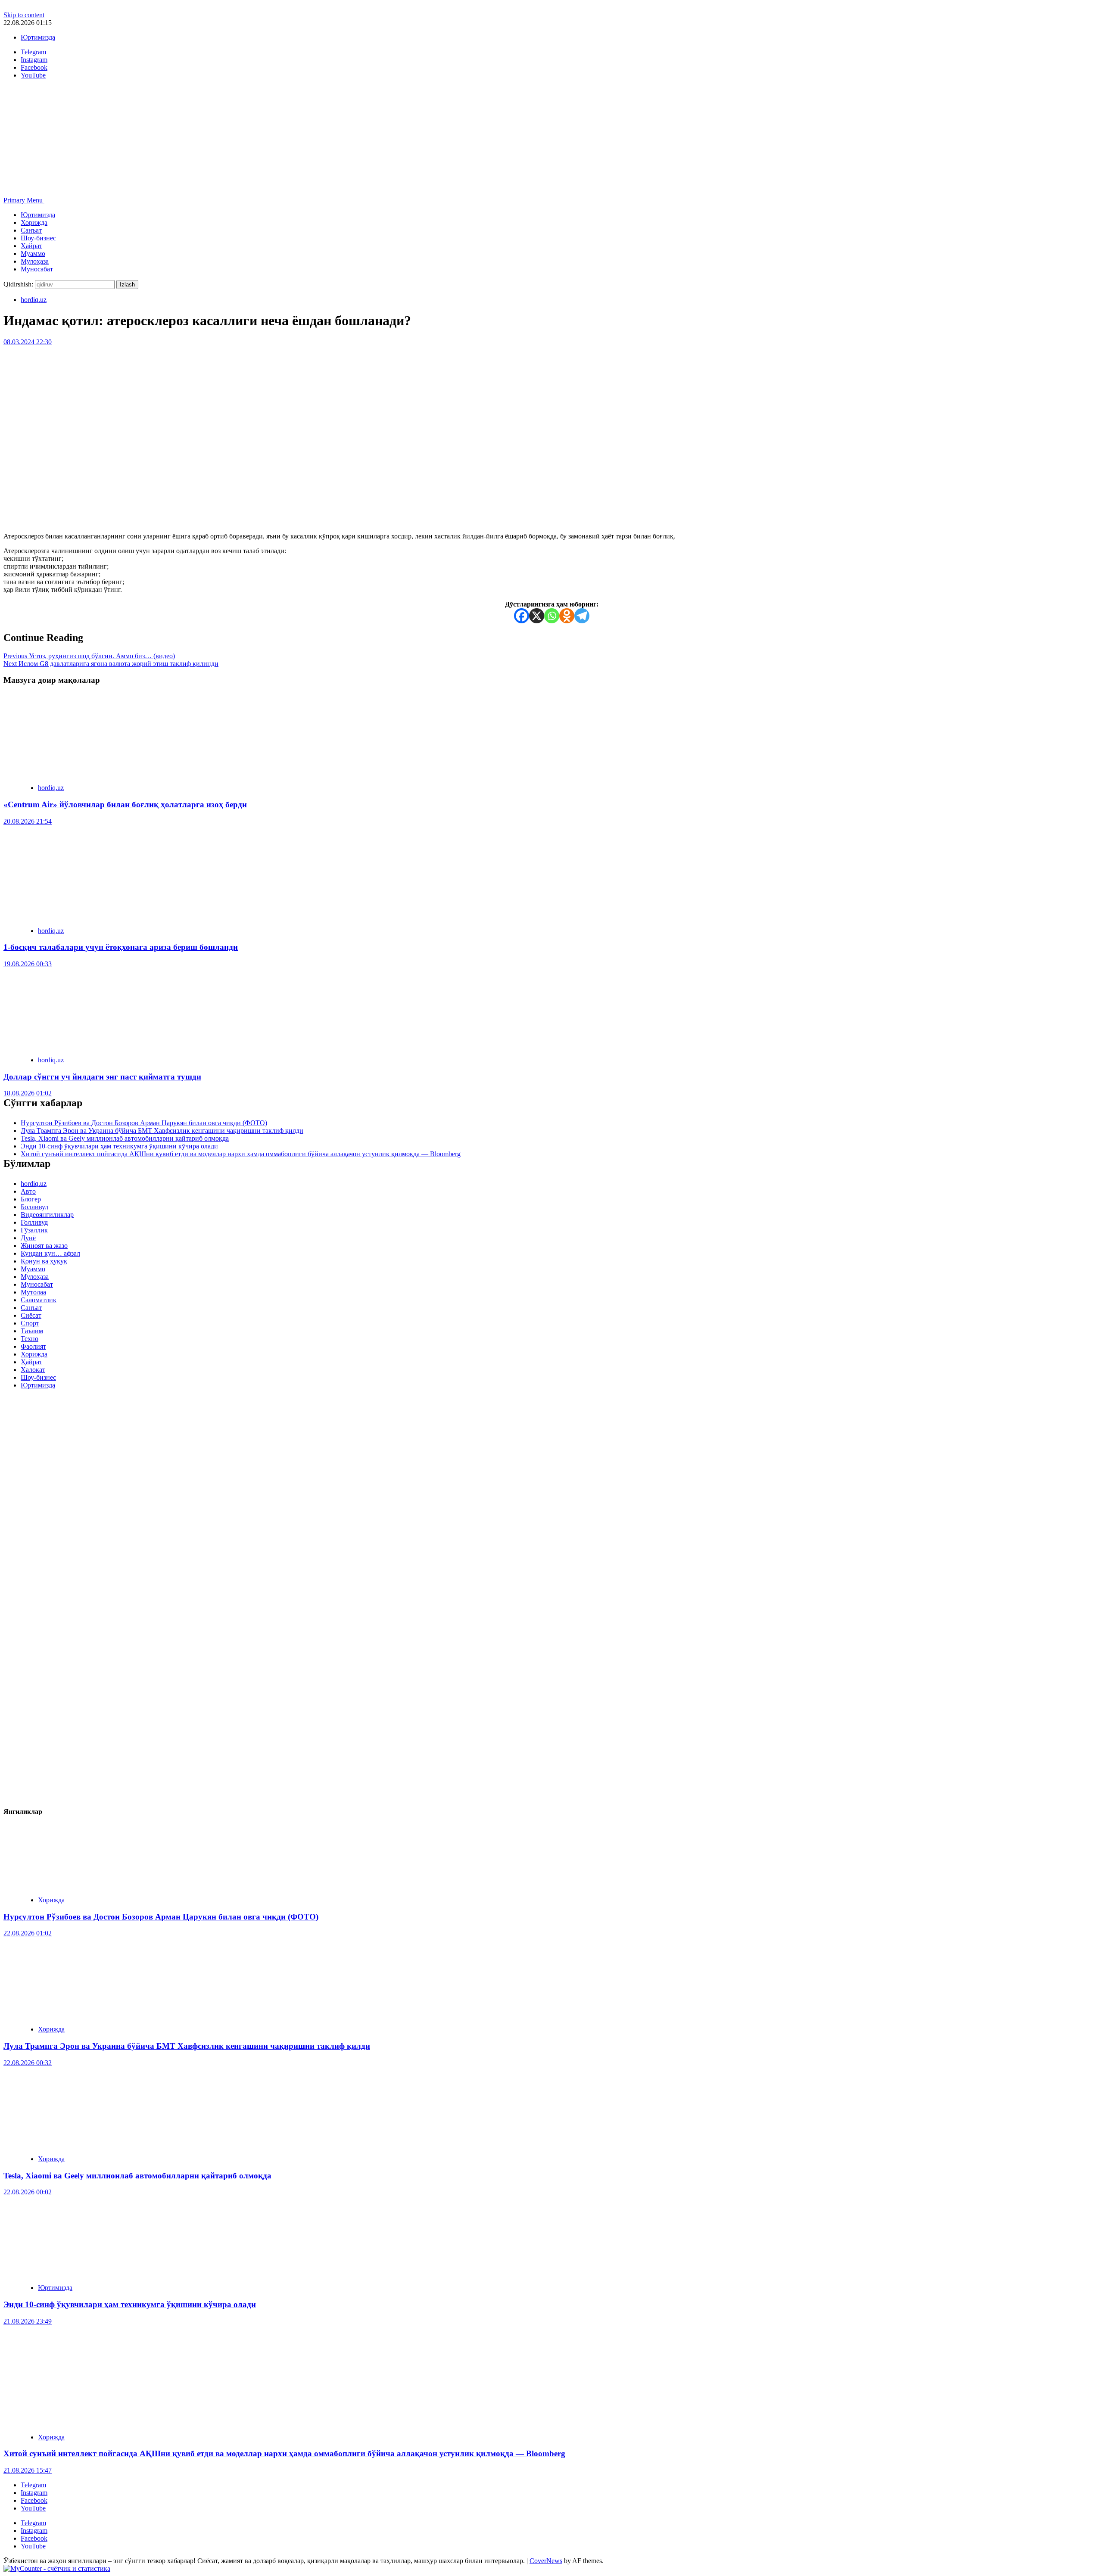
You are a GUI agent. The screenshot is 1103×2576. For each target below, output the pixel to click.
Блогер (31, 1199)
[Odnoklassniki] (567, 616)
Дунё (28, 1238)
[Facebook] (522, 616)
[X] (537, 616)
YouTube (33, 2508)
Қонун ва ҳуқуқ (44, 1261)
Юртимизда (38, 37)
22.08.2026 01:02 (28, 1933)
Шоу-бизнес (38, 238)
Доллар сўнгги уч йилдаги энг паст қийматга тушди (102, 1077)
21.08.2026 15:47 (28, 2470)
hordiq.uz (34, 300)
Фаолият (33, 1346)
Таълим (32, 1331)
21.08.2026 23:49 (28, 2321)
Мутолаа (33, 1292)
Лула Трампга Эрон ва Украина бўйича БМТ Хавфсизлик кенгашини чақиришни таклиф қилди (162, 1131)
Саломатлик (39, 1300)
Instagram (34, 2493)
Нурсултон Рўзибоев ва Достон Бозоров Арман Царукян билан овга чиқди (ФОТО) (144, 1123)
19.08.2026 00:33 (28, 964)
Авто (28, 1191)
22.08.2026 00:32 (28, 2063)
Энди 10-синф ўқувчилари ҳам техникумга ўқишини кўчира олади (119, 1146)
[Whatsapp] (552, 616)
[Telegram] (582, 616)
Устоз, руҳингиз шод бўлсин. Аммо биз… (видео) (89, 656)
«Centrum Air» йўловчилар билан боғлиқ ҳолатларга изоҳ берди (125, 804)
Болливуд (34, 1207)
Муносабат (37, 269)
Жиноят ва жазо (44, 1246)
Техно (30, 1339)
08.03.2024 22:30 (28, 342)
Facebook (34, 2500)
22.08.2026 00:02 (28, 2192)
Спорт (30, 1323)
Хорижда (34, 222)
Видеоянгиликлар (47, 1215)
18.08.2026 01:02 (28, 1093)
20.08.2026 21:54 (28, 821)
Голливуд (34, 1222)
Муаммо (33, 254)
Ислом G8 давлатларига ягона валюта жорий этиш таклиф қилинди (111, 664)
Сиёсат (31, 1315)
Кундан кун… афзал (50, 1253)
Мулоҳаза (35, 261)
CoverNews (546, 2561)
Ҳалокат (33, 1370)
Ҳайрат (31, 246)
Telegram (33, 2485)
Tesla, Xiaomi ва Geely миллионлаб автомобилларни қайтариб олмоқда (125, 1138)
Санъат (31, 230)
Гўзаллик (34, 1230)
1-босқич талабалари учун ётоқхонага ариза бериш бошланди (121, 947)
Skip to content (24, 15)
